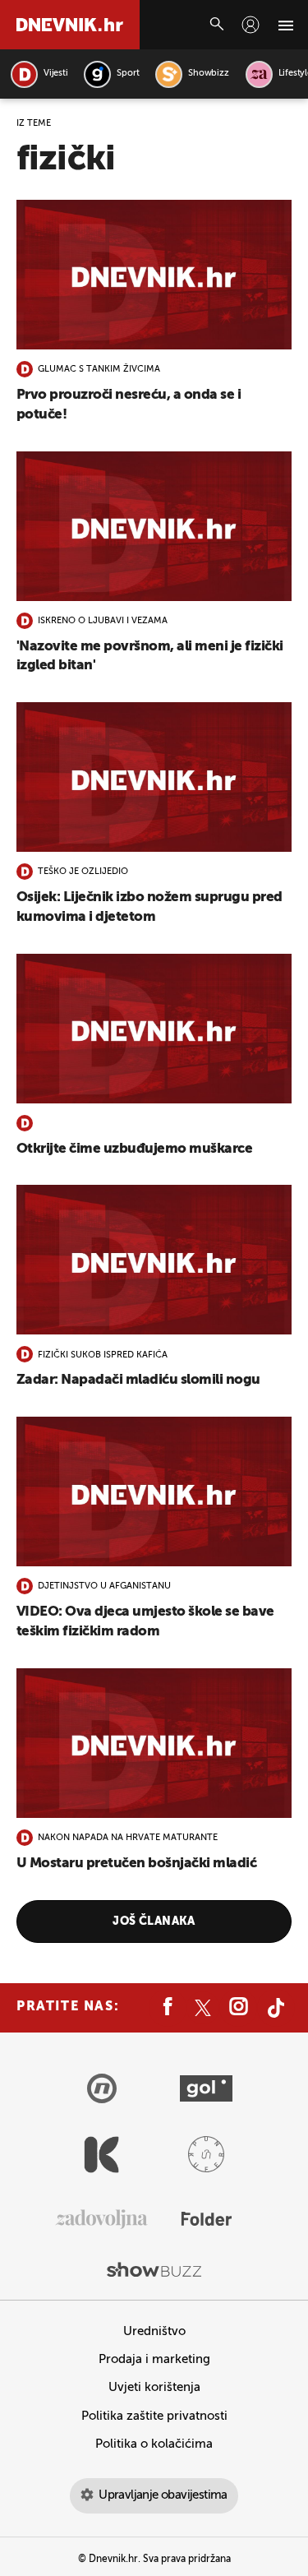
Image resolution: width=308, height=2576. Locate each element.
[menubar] (251, 25)
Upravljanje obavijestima (163, 2495)
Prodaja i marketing (154, 2359)
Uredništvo (154, 2331)
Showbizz (208, 74)
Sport (128, 74)
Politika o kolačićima (154, 2444)
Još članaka (154, 1922)
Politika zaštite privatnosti (154, 2416)
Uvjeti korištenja (154, 2387)
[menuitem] (251, 25)
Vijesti (55, 74)
